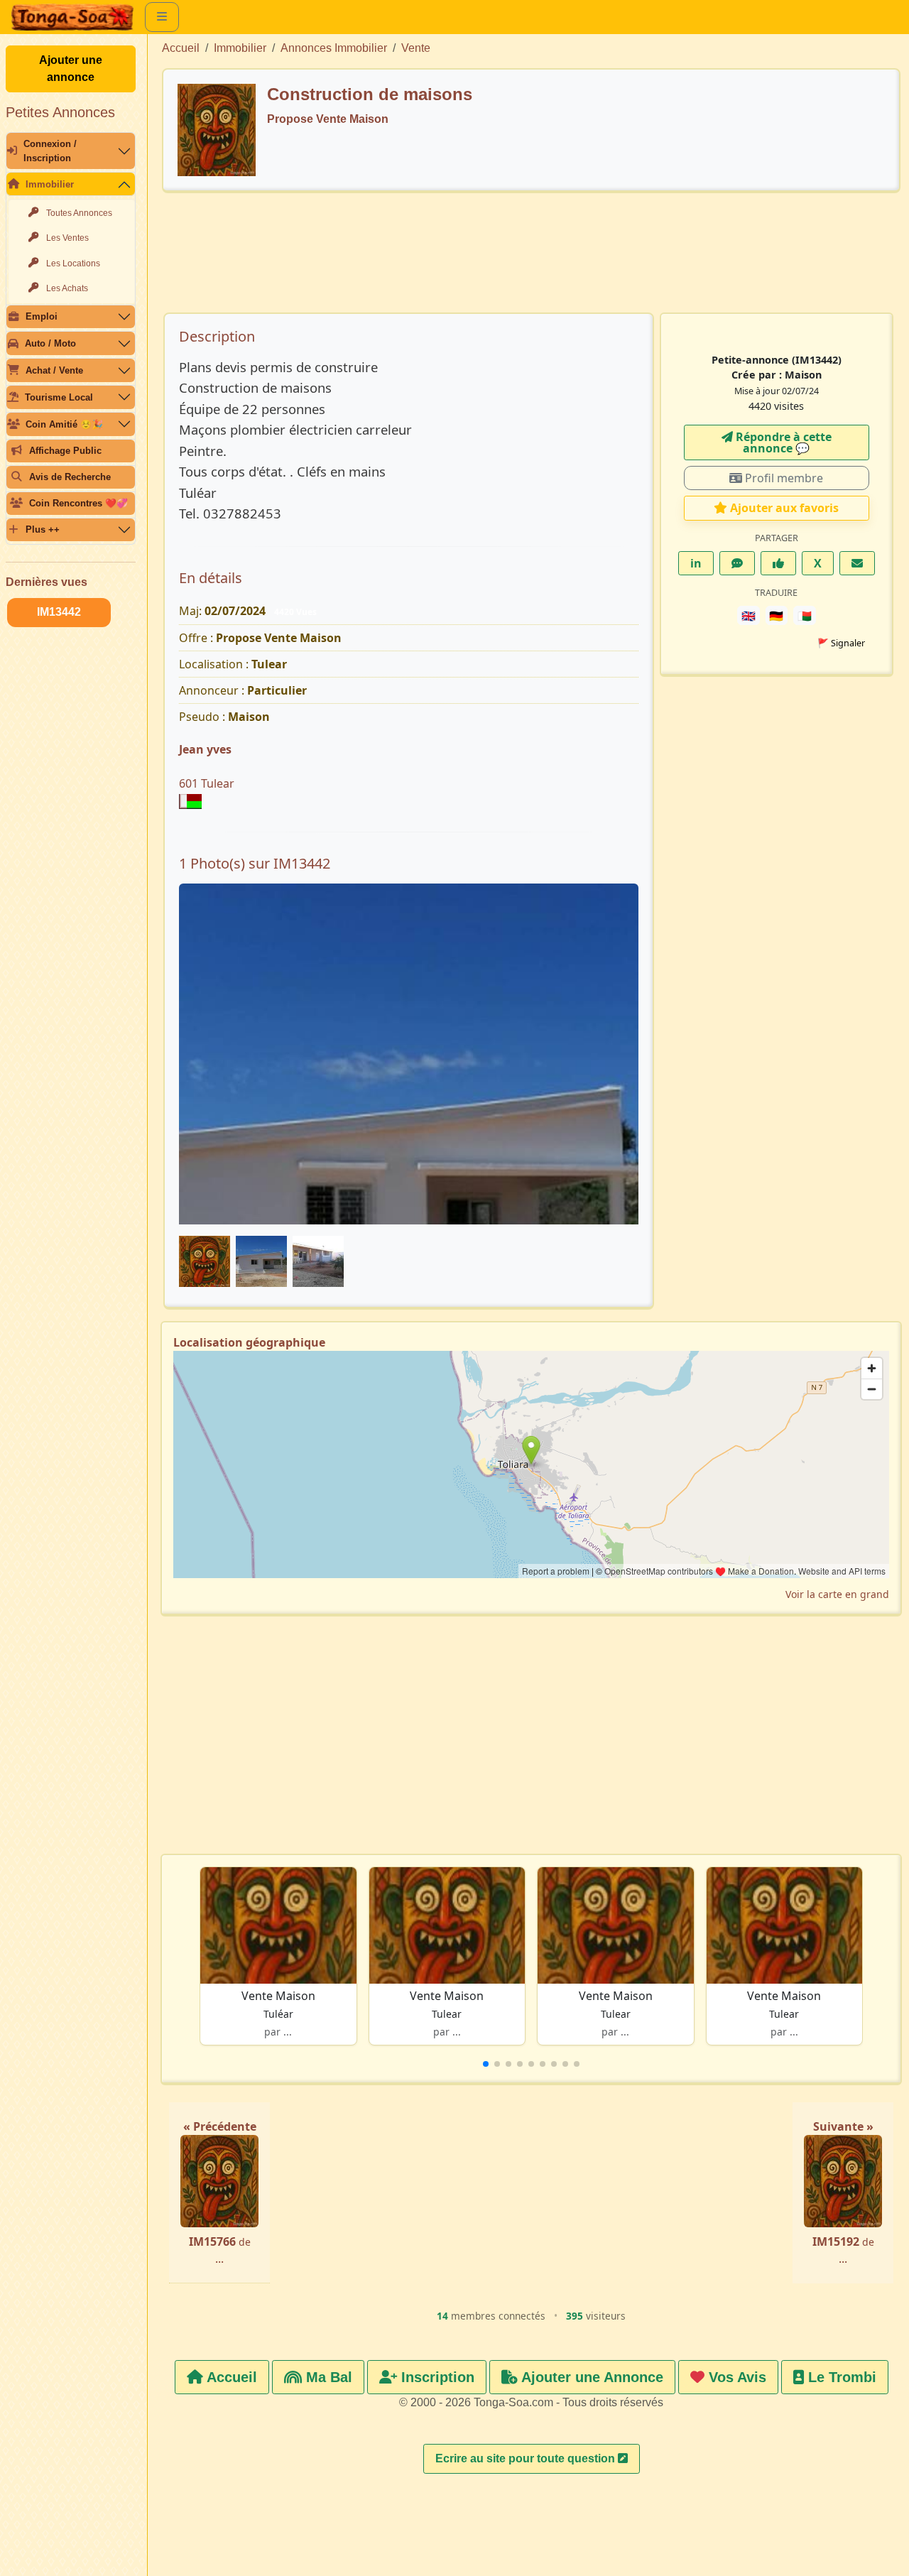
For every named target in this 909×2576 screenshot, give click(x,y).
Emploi (42, 316)
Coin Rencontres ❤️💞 (78, 503)
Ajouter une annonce (71, 69)
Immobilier (50, 184)
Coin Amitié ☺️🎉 (64, 424)
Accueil (181, 48)
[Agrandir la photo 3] (409, 1056)
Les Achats (67, 288)
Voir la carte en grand (837, 1594)
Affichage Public (65, 451)
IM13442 (59, 612)
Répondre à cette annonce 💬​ (782, 442)
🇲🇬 (805, 616)
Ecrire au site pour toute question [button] (527, 2458)
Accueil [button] (230, 2377)
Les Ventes (67, 238)
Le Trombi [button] (840, 2377)
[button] (486, 2064)
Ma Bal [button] (327, 2377)
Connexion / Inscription (50, 151)
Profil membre (783, 478)
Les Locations (73, 263)
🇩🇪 (776, 616)
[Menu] (162, 17)
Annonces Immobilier (334, 48)
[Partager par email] (857, 563)
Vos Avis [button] (735, 2377)
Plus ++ (43, 529)
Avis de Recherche (70, 477)
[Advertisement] (531, 259)
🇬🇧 (749, 616)
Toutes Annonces (79, 213)
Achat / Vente (54, 370)
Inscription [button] (436, 2377)
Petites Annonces (60, 112)
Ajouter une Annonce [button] (590, 2377)
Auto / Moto (50, 343)
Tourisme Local (59, 397)
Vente (416, 48)
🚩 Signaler (841, 643)
